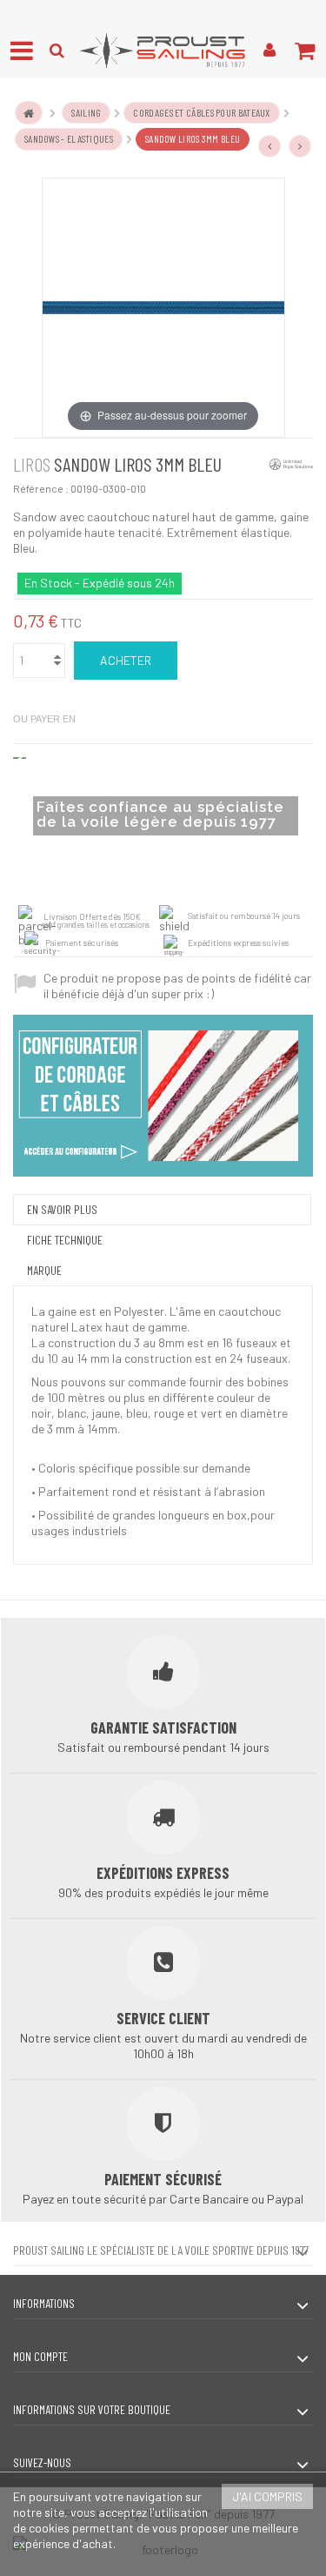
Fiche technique (65, 1240)
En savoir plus (62, 1209)
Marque (44, 1270)
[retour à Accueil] (29, 113)
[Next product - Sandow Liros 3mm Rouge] (300, 146)
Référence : (41, 488)
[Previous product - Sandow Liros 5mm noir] (269, 146)
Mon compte (40, 2356)
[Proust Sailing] (163, 50)
